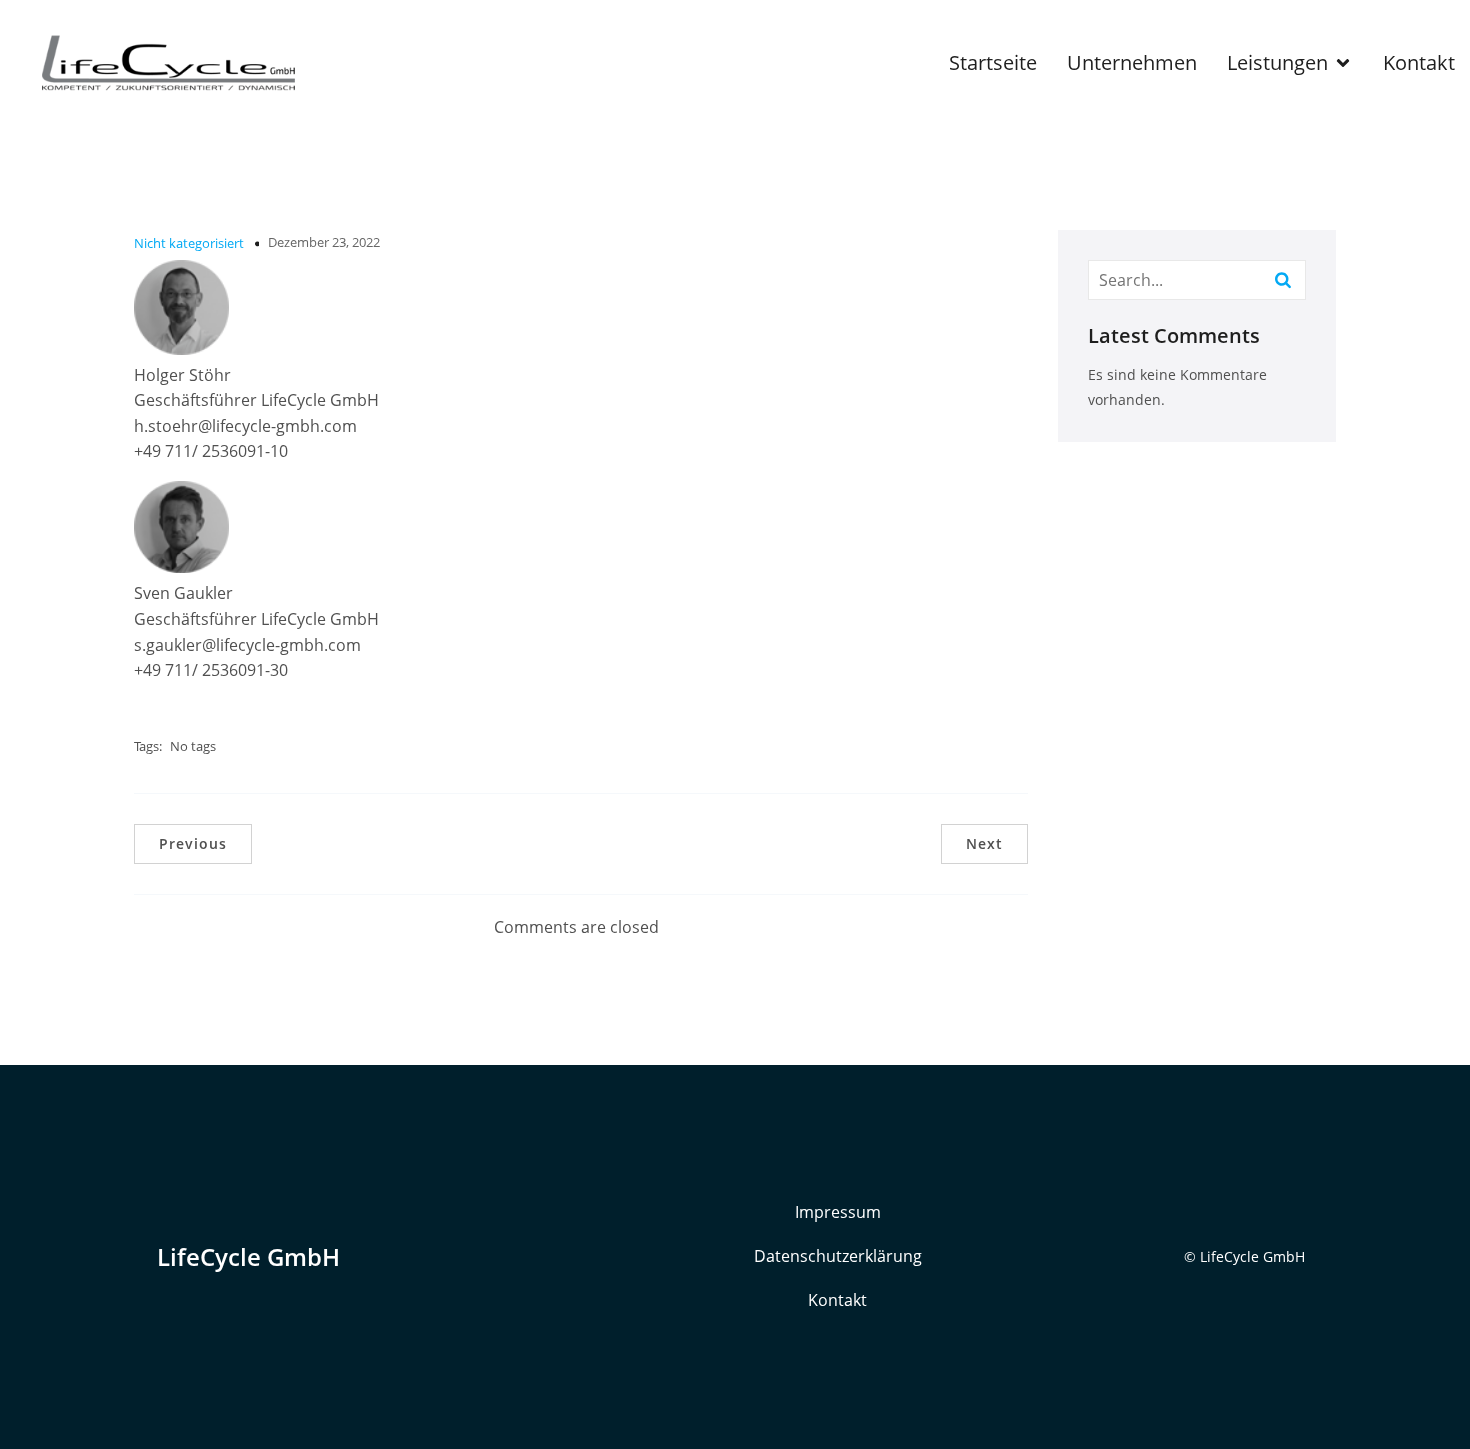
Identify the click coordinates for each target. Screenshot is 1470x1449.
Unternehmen (1132, 62)
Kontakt (1419, 62)
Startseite (993, 62)
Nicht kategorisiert (189, 243)
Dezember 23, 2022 (324, 242)
